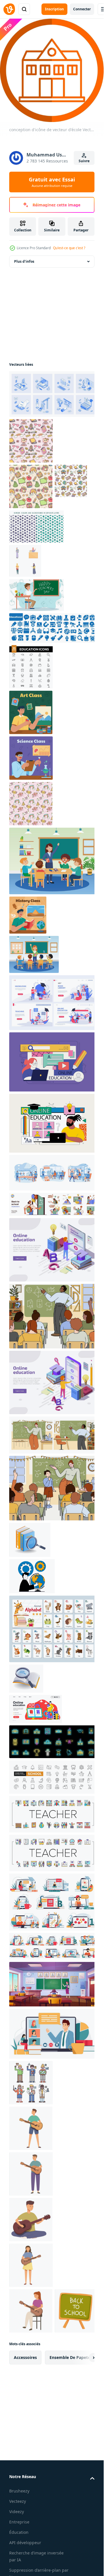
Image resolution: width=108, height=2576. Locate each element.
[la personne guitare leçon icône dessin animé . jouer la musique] (31, 2174)
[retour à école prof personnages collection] (31, 2083)
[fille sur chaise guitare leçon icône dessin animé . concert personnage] (31, 2311)
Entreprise (19, 2522)
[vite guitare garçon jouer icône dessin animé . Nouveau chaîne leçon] (31, 2128)
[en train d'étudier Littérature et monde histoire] (28, 915)
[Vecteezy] (9, 9)
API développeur (25, 2543)
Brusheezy (19, 2491)
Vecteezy (18, 2501)
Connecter (82, 9)
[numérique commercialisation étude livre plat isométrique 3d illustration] (26, 1679)
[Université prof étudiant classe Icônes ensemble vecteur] (53, 1814)
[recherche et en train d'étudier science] (31, 758)
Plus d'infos (24, 261)
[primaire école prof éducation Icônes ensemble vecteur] (53, 1853)
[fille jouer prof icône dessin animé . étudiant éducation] (31, 2265)
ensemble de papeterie (72, 2357)
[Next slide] (85, 2358)
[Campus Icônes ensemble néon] (53, 1742)
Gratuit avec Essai (52, 182)
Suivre (84, 161)
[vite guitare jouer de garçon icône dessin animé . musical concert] (31, 2220)
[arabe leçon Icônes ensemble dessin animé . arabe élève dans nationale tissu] (25, 561)
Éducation (19, 2532)
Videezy (17, 2512)
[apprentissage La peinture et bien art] (31, 712)
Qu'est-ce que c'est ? (69, 248)
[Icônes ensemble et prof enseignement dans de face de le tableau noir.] (37, 595)
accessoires (25, 2357)
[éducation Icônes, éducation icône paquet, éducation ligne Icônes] (31, 667)
